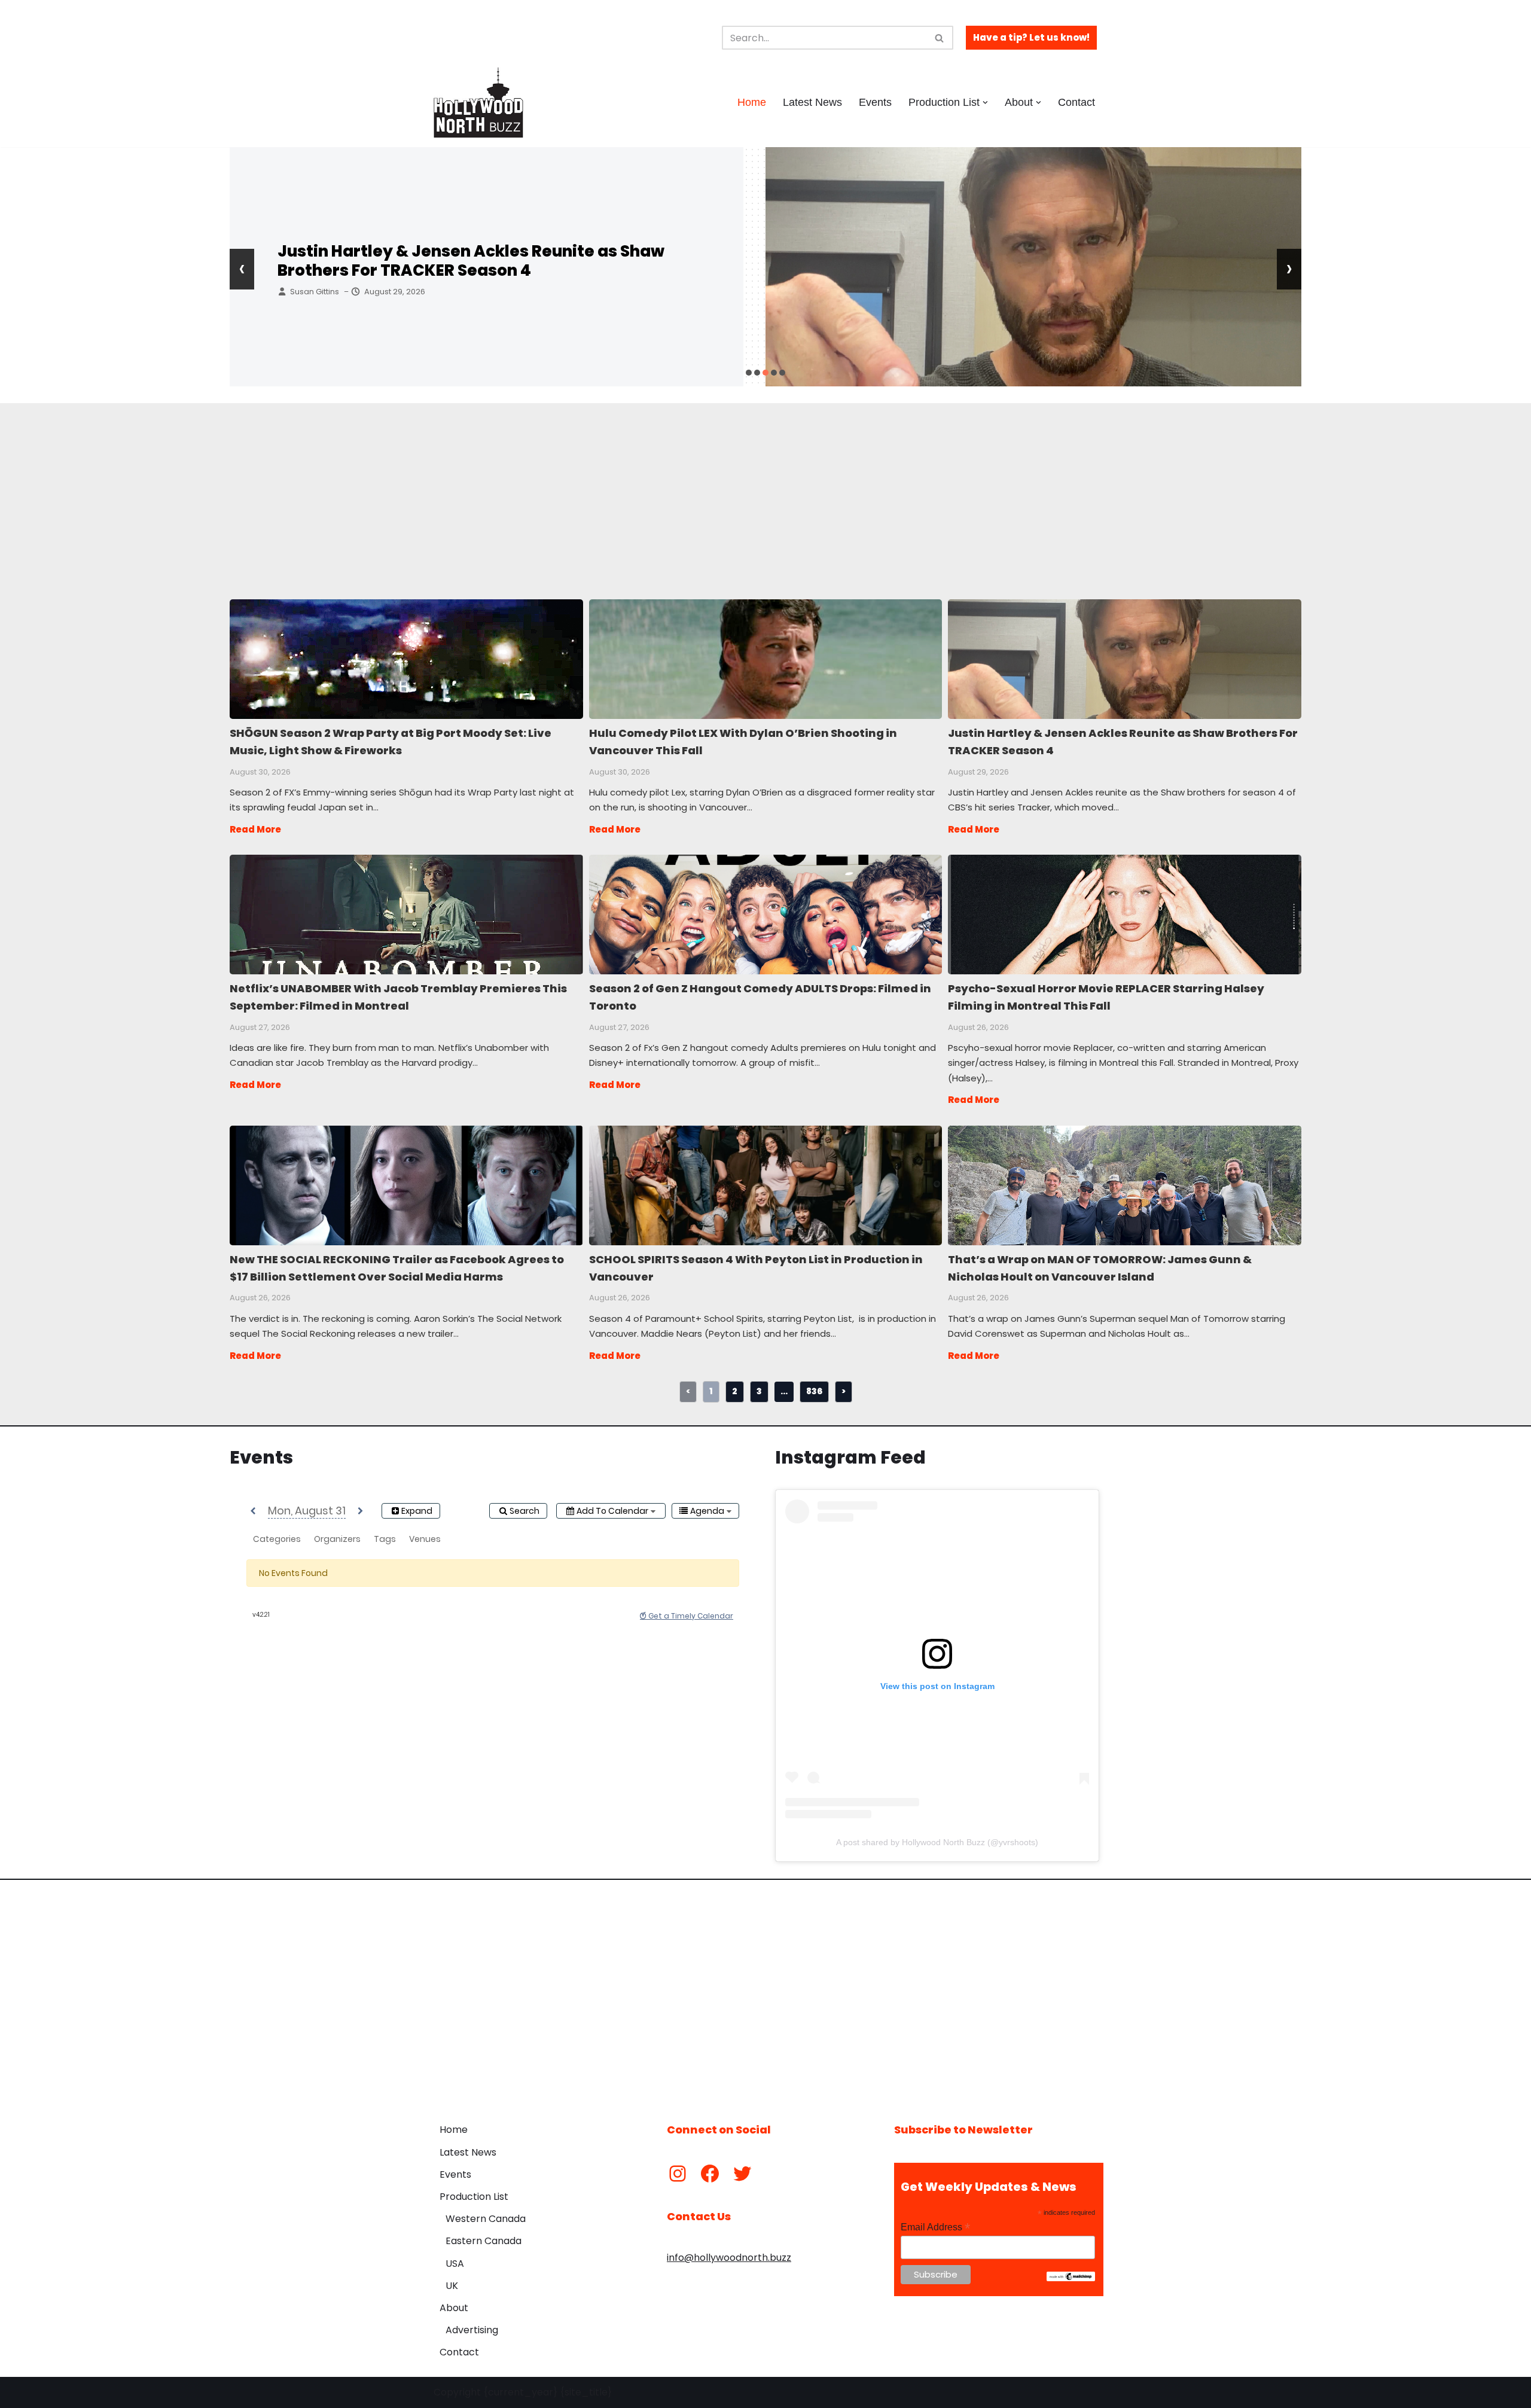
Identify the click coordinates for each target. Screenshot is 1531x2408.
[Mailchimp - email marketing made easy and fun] (1071, 2278)
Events (875, 102)
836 (814, 1391)
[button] (985, 103)
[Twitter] (742, 2174)
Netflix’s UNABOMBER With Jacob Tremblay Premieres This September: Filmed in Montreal (406, 914)
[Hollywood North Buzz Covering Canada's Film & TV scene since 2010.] (478, 102)
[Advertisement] (550, 487)
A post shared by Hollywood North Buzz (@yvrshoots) (937, 1842)
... (784, 1391)
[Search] (940, 38)
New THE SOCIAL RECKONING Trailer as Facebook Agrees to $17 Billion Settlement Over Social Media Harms (406, 1185)
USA (455, 2264)
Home (752, 102)
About (454, 2308)
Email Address (935, 2227)
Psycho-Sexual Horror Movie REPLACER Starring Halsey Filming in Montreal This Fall (1124, 914)
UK (452, 2286)
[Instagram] (678, 2174)
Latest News (812, 102)
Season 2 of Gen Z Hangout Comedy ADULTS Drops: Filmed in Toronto (765, 914)
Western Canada (486, 2219)
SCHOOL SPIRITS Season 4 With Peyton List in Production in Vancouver (765, 1185)
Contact (1076, 102)
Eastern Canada (484, 2241)
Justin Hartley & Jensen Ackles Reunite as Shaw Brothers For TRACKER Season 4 (471, 261)
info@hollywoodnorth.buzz (729, 2258)
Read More (255, 829)
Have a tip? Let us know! (1031, 37)
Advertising (472, 2330)
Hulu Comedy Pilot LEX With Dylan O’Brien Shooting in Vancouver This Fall (765, 659)
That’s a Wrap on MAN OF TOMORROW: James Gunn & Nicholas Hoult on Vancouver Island (1124, 1185)
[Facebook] (710, 2174)
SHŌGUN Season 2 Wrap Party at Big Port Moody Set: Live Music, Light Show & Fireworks (406, 659)
